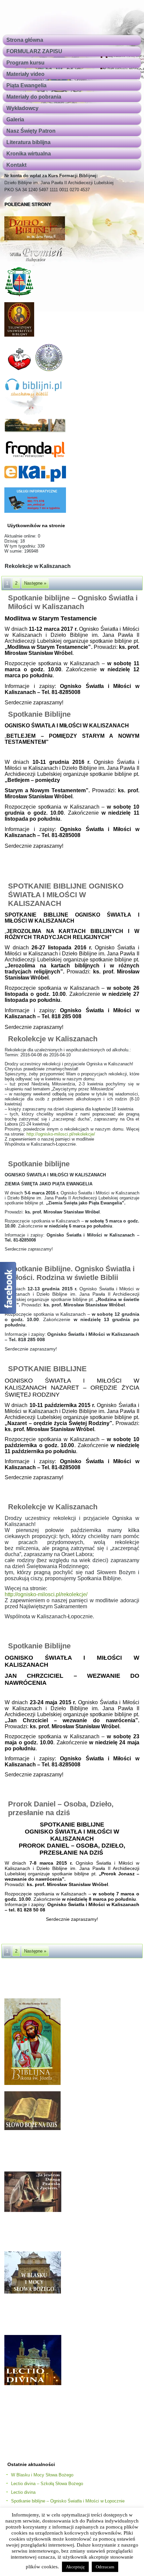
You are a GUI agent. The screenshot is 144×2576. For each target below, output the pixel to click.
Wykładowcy (22, 108)
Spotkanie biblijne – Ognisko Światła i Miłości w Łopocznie (68, 2501)
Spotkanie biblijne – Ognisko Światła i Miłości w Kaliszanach (73, 602)
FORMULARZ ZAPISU (34, 51)
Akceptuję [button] (75, 2567)
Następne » (35, 583)
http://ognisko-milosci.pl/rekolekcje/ (61, 1134)
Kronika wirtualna (29, 154)
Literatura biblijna (28, 142)
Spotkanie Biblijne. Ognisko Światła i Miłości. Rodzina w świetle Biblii (71, 1273)
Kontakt (16, 165)
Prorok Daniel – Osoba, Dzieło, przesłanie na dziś (61, 1808)
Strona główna (25, 40)
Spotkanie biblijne (39, 1164)
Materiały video (25, 74)
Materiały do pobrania (34, 97)
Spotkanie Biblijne (39, 714)
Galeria (15, 120)
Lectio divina (23, 2492)
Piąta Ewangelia (26, 85)
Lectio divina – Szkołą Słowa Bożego (47, 2484)
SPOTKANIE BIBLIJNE (47, 1369)
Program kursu (25, 63)
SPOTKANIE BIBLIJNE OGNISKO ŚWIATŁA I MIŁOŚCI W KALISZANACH (66, 895)
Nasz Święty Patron (31, 131)
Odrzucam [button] (105, 2567)
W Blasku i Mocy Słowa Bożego (42, 2475)
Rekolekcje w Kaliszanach (53, 1039)
